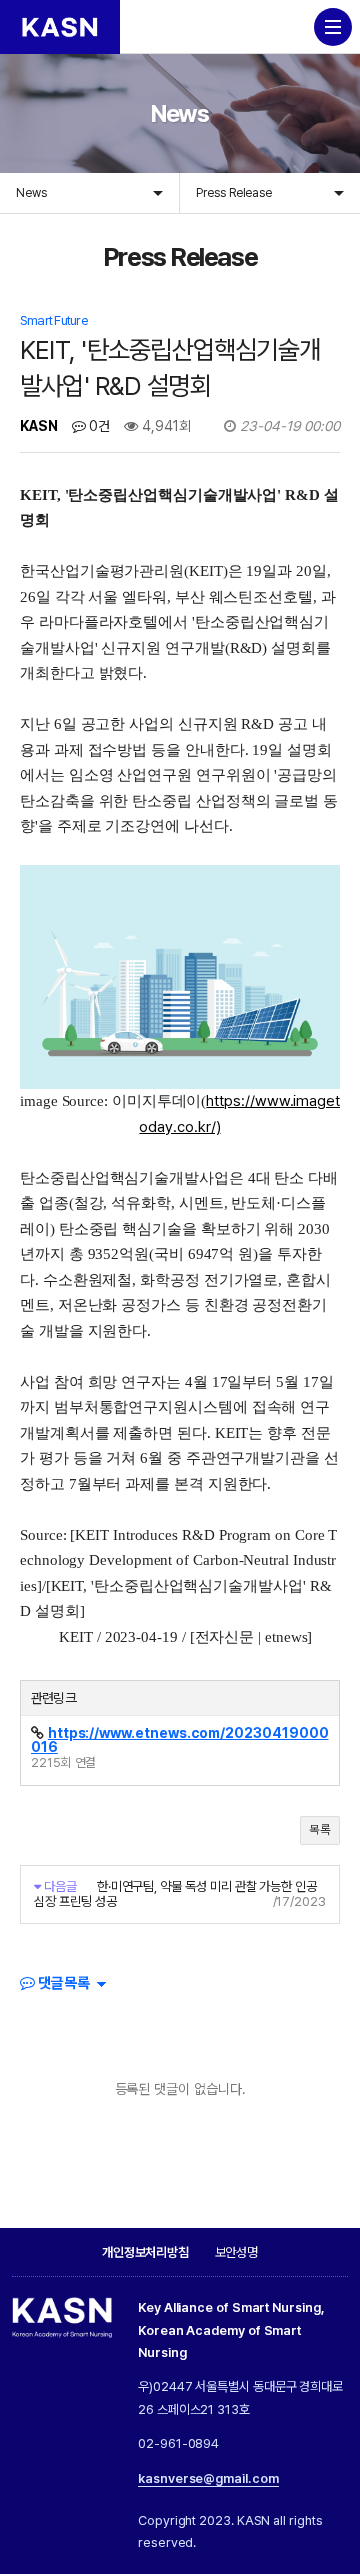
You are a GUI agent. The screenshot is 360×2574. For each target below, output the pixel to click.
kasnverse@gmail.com (208, 2478)
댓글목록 (62, 1983)
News (31, 193)
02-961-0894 (178, 2443)
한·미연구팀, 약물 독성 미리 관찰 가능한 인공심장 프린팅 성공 (175, 1894)
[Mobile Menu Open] (333, 27)
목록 (320, 1829)
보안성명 (237, 2252)
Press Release (234, 193)
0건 (98, 426)
